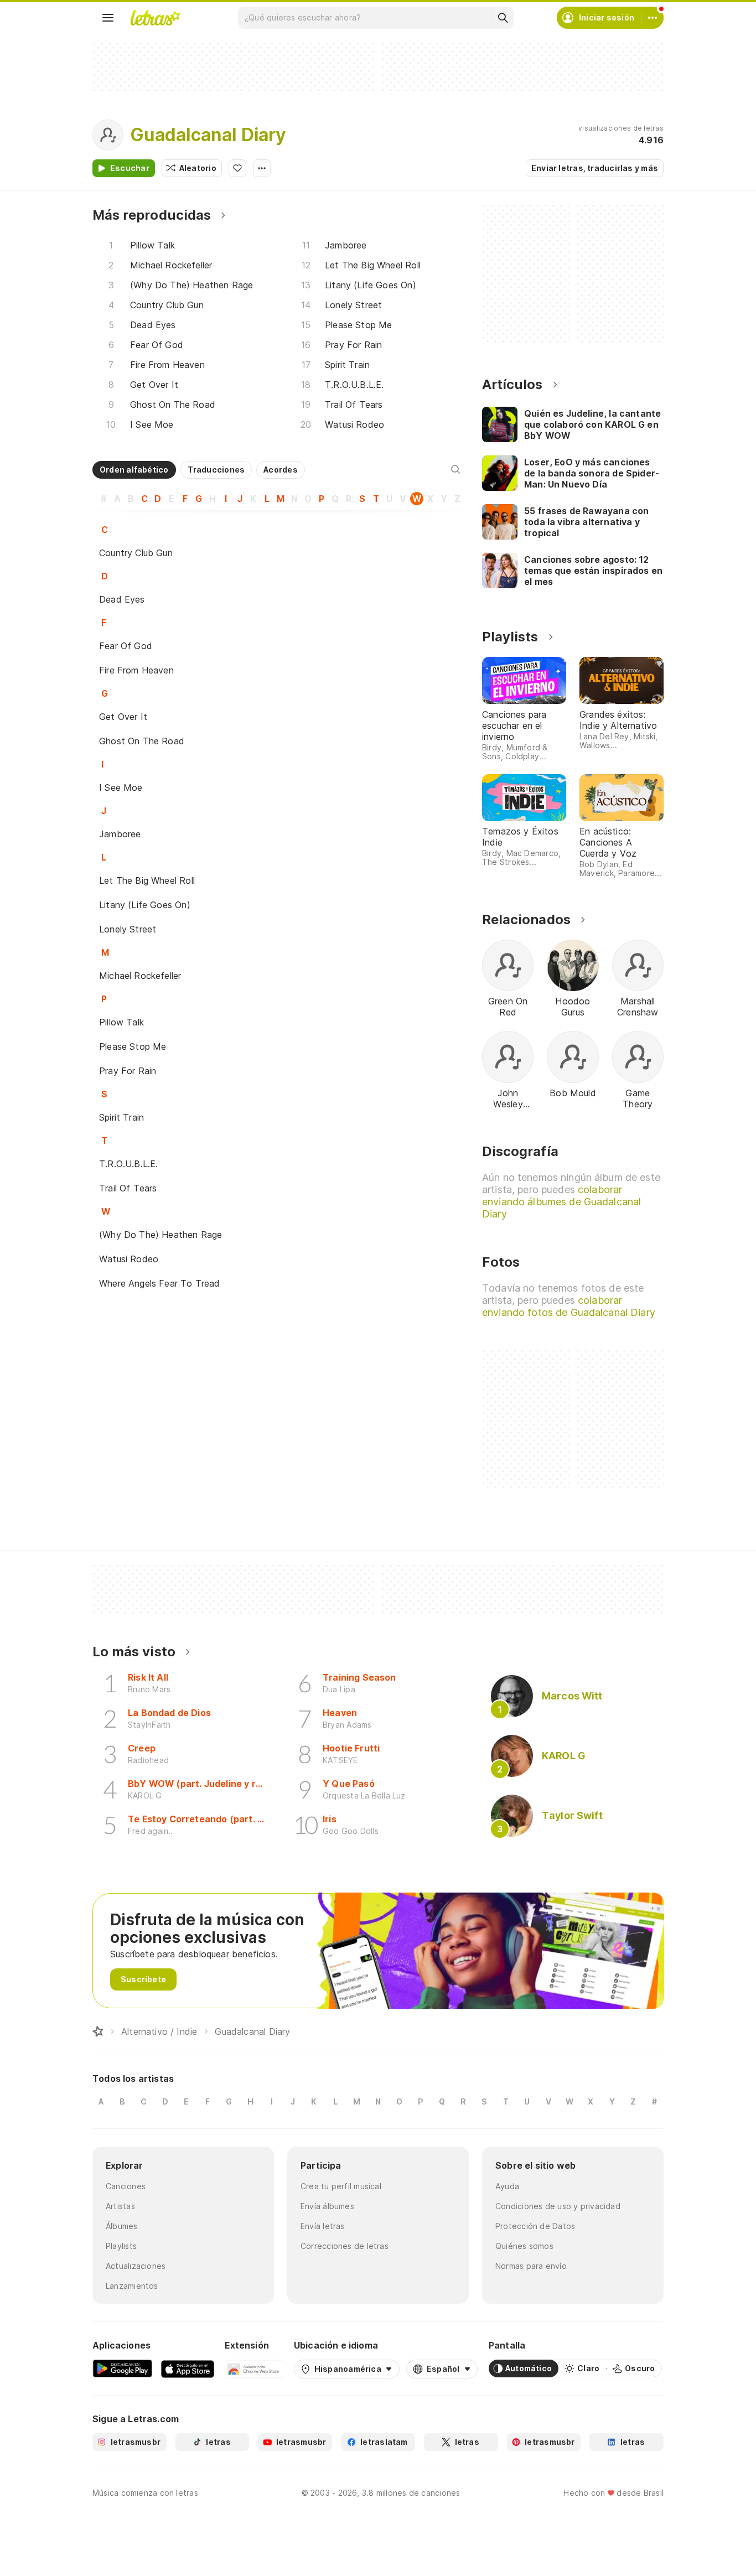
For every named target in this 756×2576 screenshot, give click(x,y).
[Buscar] (503, 18)
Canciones (126, 2186)
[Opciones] (262, 168)
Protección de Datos (535, 2226)
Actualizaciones (136, 2266)
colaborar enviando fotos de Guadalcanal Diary (569, 1306)
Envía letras (323, 2226)
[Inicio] (98, 2031)
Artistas (120, 2206)
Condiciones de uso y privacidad (558, 2206)
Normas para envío (531, 2266)
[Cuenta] (653, 18)
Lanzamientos (132, 2286)
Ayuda (507, 2186)
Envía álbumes (327, 2206)
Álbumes (122, 2226)
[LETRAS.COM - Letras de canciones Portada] (155, 18)
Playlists (121, 2246)
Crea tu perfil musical (341, 2186)
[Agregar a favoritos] (237, 168)
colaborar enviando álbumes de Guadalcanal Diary (561, 1202)
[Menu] (108, 18)
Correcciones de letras (345, 2246)
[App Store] (188, 2368)
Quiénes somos (524, 2246)
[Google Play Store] (122, 2368)
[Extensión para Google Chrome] (254, 2368)
